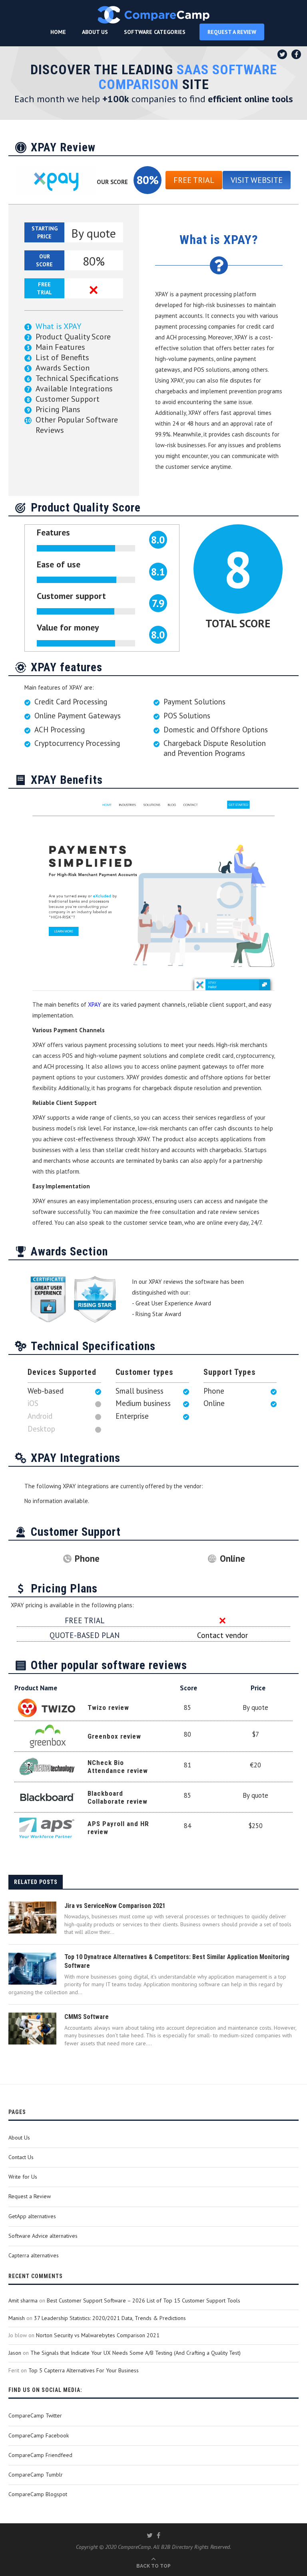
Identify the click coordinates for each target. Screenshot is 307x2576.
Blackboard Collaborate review (118, 1797)
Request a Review (30, 2196)
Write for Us (23, 2177)
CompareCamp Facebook (39, 2435)
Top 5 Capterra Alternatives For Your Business (84, 2370)
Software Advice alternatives (43, 2236)
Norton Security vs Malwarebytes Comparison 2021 (98, 2335)
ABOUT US (95, 32)
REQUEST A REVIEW (232, 32)
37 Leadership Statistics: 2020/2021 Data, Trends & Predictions (110, 2318)
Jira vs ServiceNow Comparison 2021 (115, 1906)
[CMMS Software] (32, 2029)
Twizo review (108, 1707)
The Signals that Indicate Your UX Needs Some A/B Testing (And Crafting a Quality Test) (136, 2353)
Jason (15, 2353)
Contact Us (21, 2157)
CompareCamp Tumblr (36, 2475)
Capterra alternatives (34, 2255)
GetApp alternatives (32, 2216)
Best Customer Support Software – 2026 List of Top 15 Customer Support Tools (144, 2300)
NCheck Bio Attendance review (118, 1767)
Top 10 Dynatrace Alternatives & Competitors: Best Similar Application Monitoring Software (177, 1961)
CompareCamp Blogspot (38, 2494)
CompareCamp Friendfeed (40, 2455)
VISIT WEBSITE (257, 180)
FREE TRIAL (194, 180)
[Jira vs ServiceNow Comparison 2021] (32, 1918)
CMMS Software (87, 2017)
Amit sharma (23, 2300)
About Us (19, 2138)
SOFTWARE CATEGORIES (155, 32)
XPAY (95, 1004)
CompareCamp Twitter (35, 2415)
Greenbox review (114, 1736)
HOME (58, 32)
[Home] (153, 15)
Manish (17, 2318)
